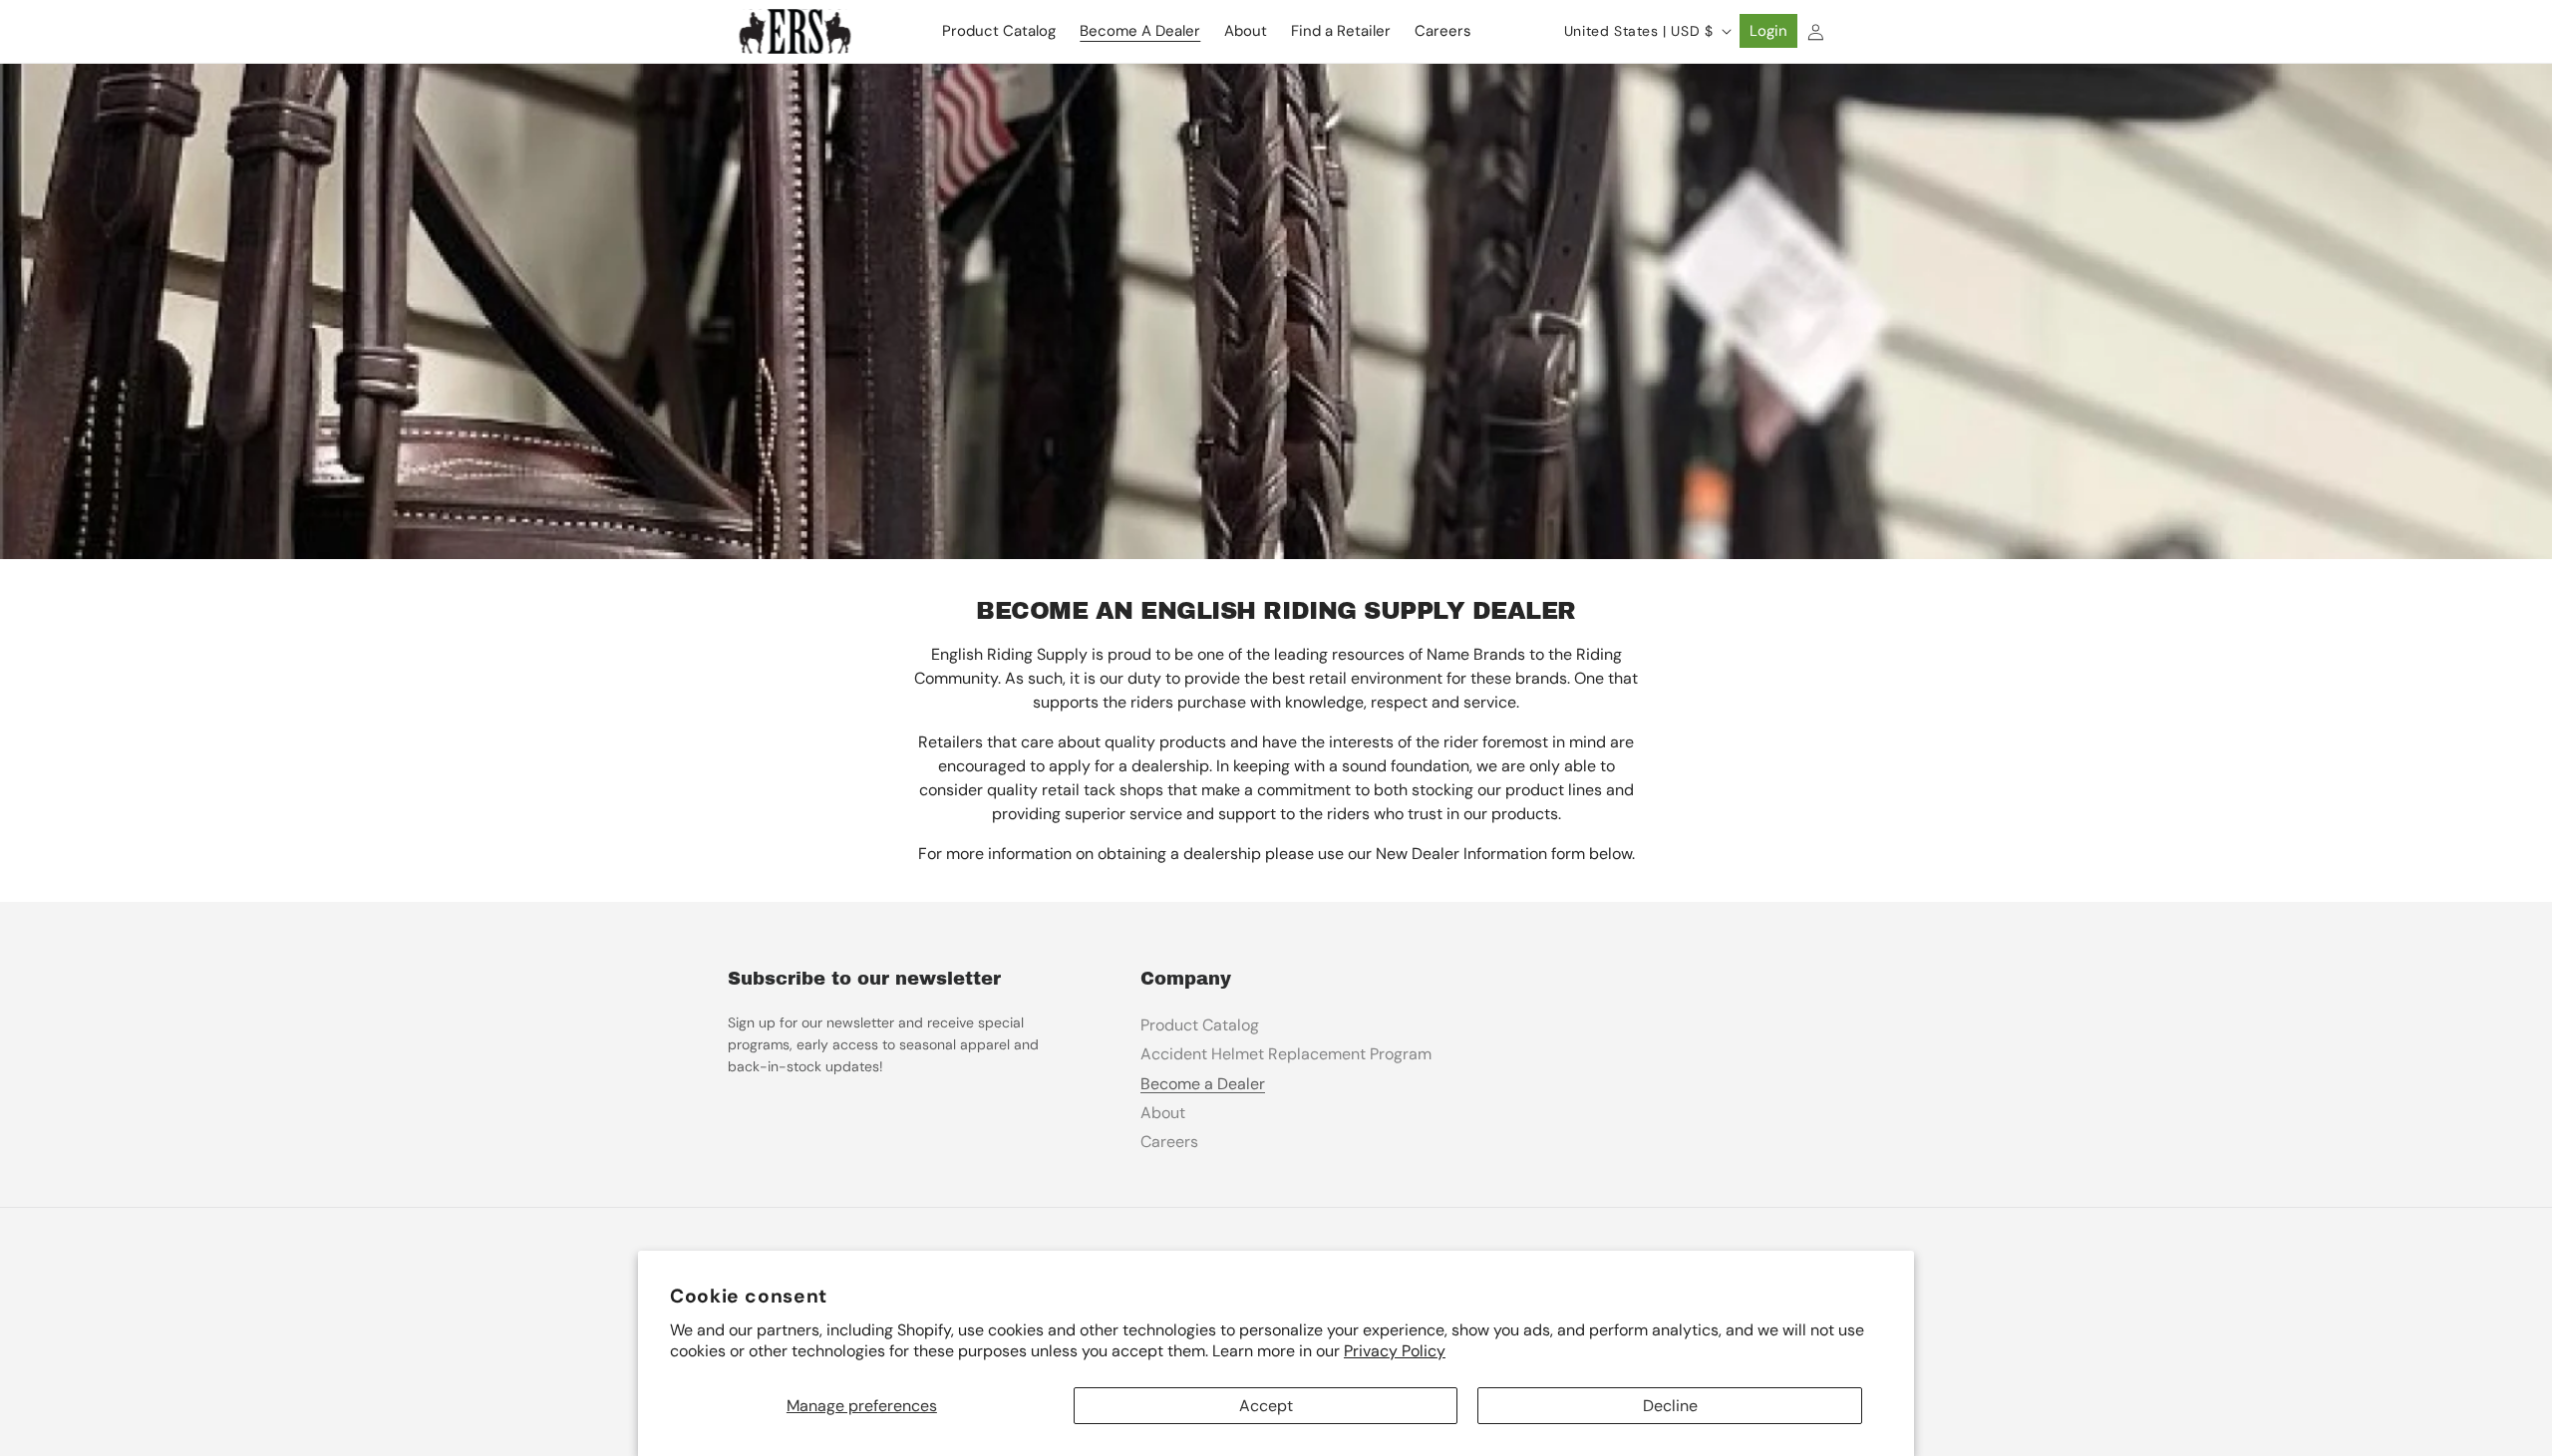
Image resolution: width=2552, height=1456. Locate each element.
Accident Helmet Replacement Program (1286, 1054)
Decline (1670, 1406)
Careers (1169, 1142)
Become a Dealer (1203, 1084)
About (1163, 1113)
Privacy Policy (1395, 1351)
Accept (1266, 1406)
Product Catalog (1200, 1025)
